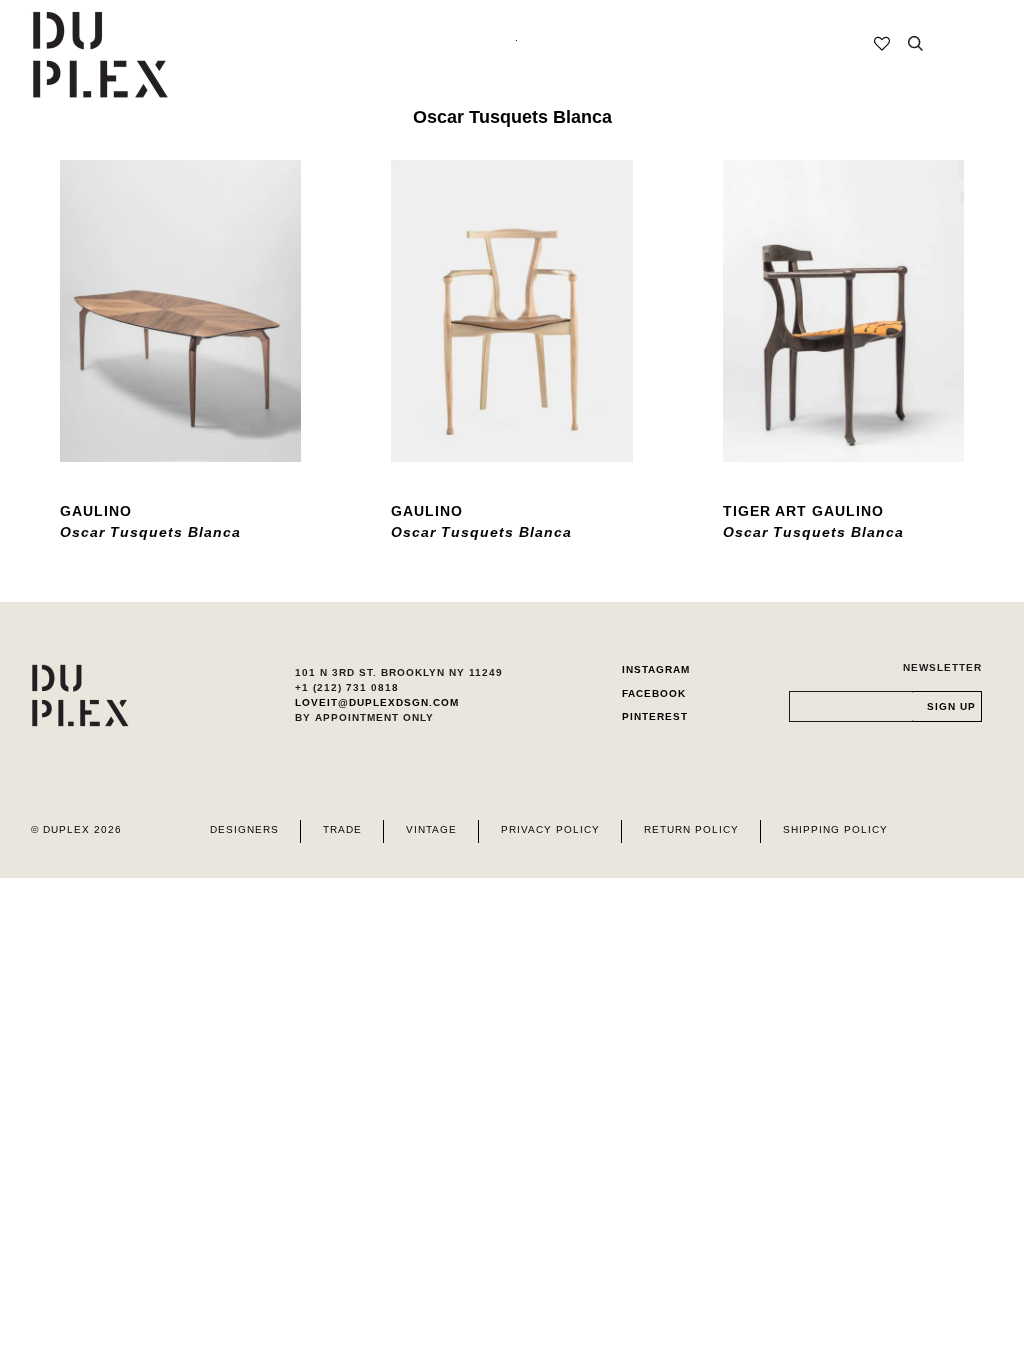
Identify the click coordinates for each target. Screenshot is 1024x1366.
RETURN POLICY (691, 829)
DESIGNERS (244, 829)
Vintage (431, 829)
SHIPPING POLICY (835, 829)
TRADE (342, 829)
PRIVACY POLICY (550, 829)
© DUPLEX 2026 (76, 829)
